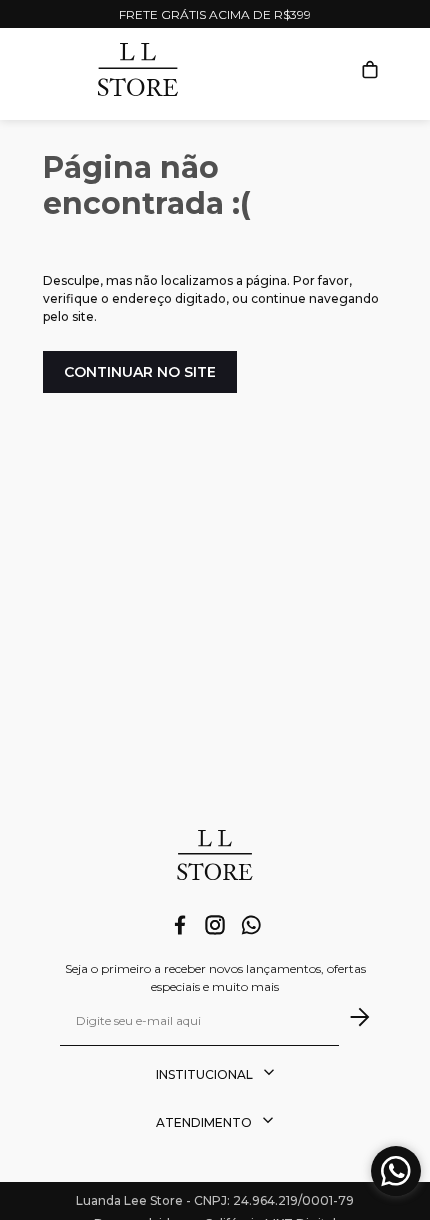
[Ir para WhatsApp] (251, 927)
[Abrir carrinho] (370, 70)
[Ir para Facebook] (180, 927)
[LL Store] (215, 857)
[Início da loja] (138, 69)
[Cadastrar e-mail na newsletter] (354, 1017)
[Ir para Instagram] (215, 927)
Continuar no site (140, 372)
